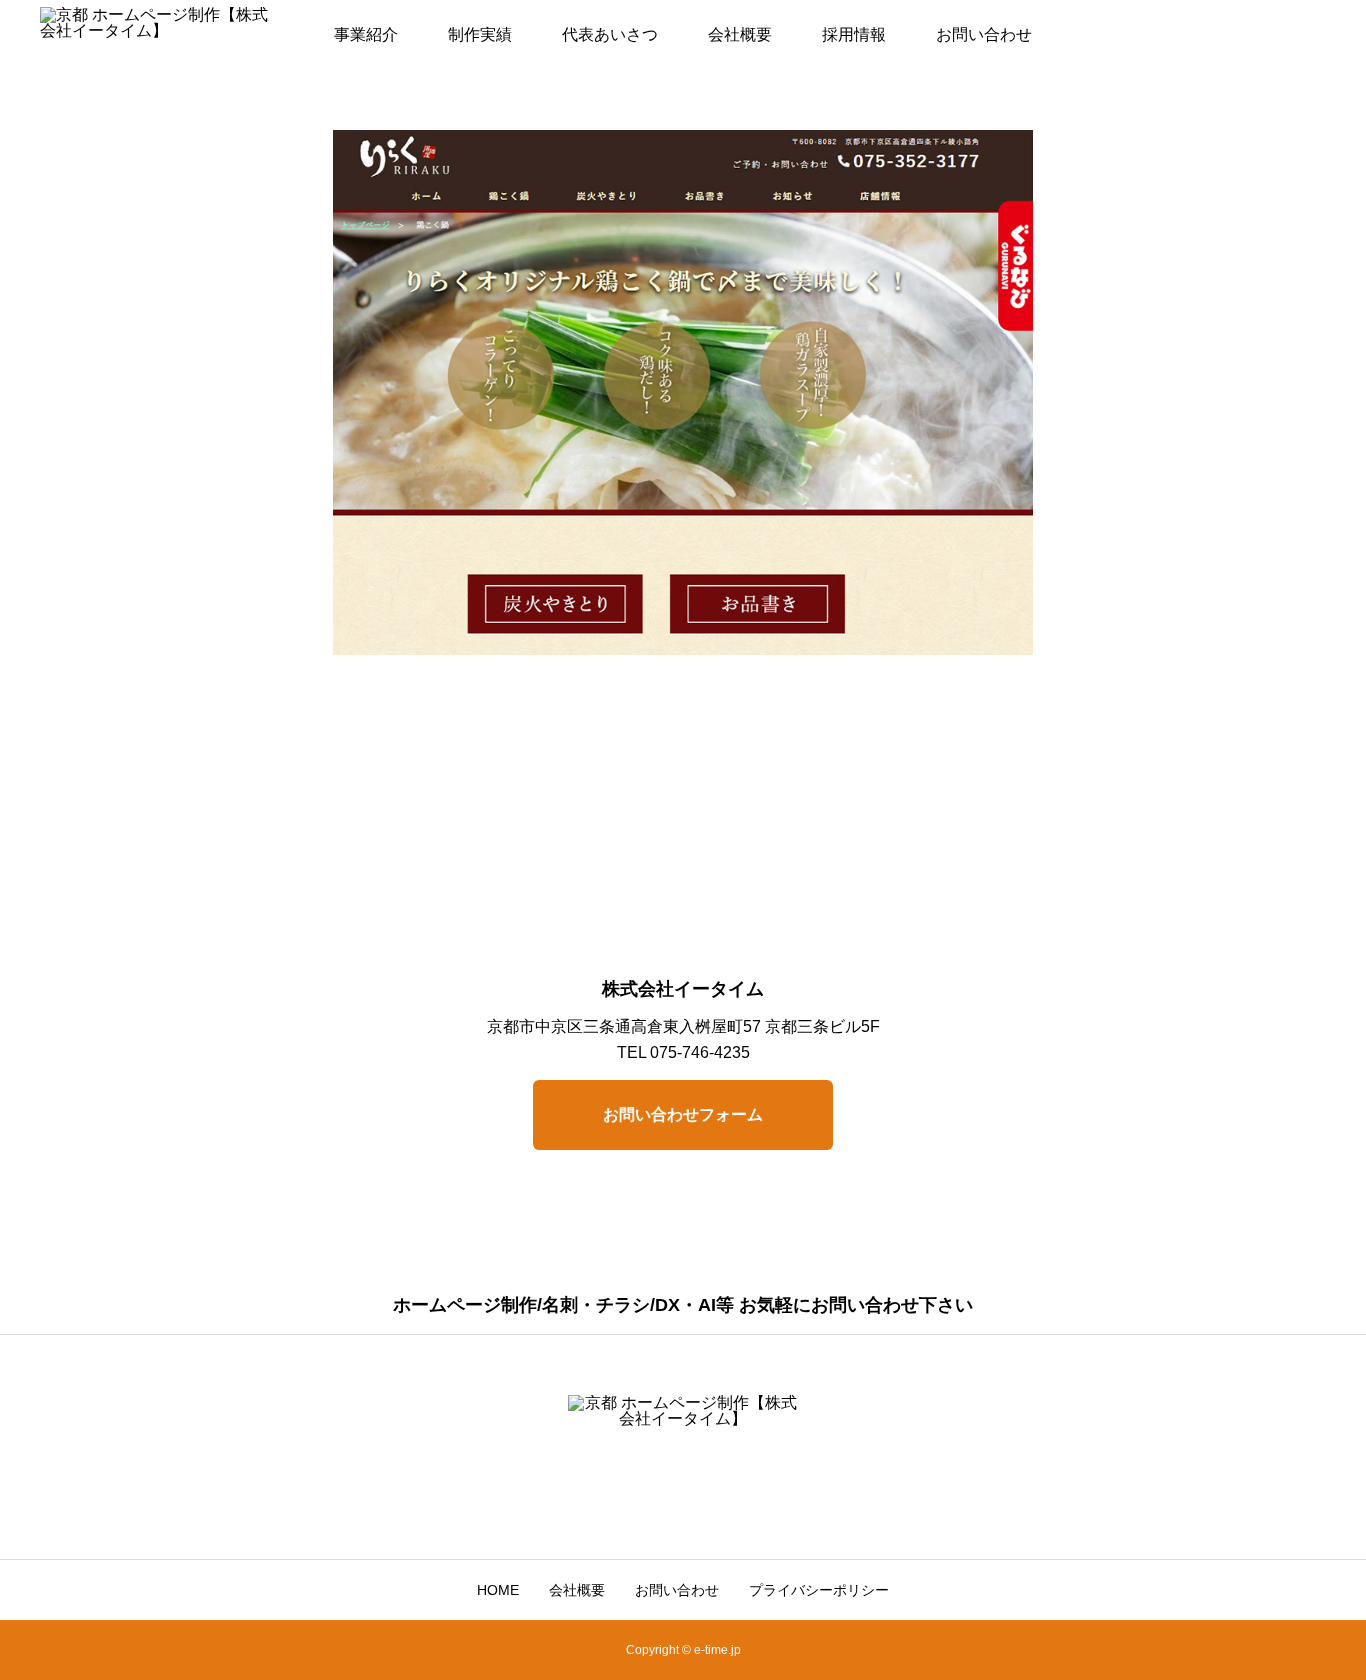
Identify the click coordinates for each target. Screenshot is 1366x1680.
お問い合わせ (984, 34)
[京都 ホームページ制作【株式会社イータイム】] (155, 35)
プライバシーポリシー (819, 1590)
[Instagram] (635, 1490)
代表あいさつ (610, 34)
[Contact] (730, 1490)
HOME (498, 1590)
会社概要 (740, 34)
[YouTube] (698, 1490)
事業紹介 (366, 34)
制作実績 (480, 34)
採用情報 (854, 34)
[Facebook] (666, 1490)
